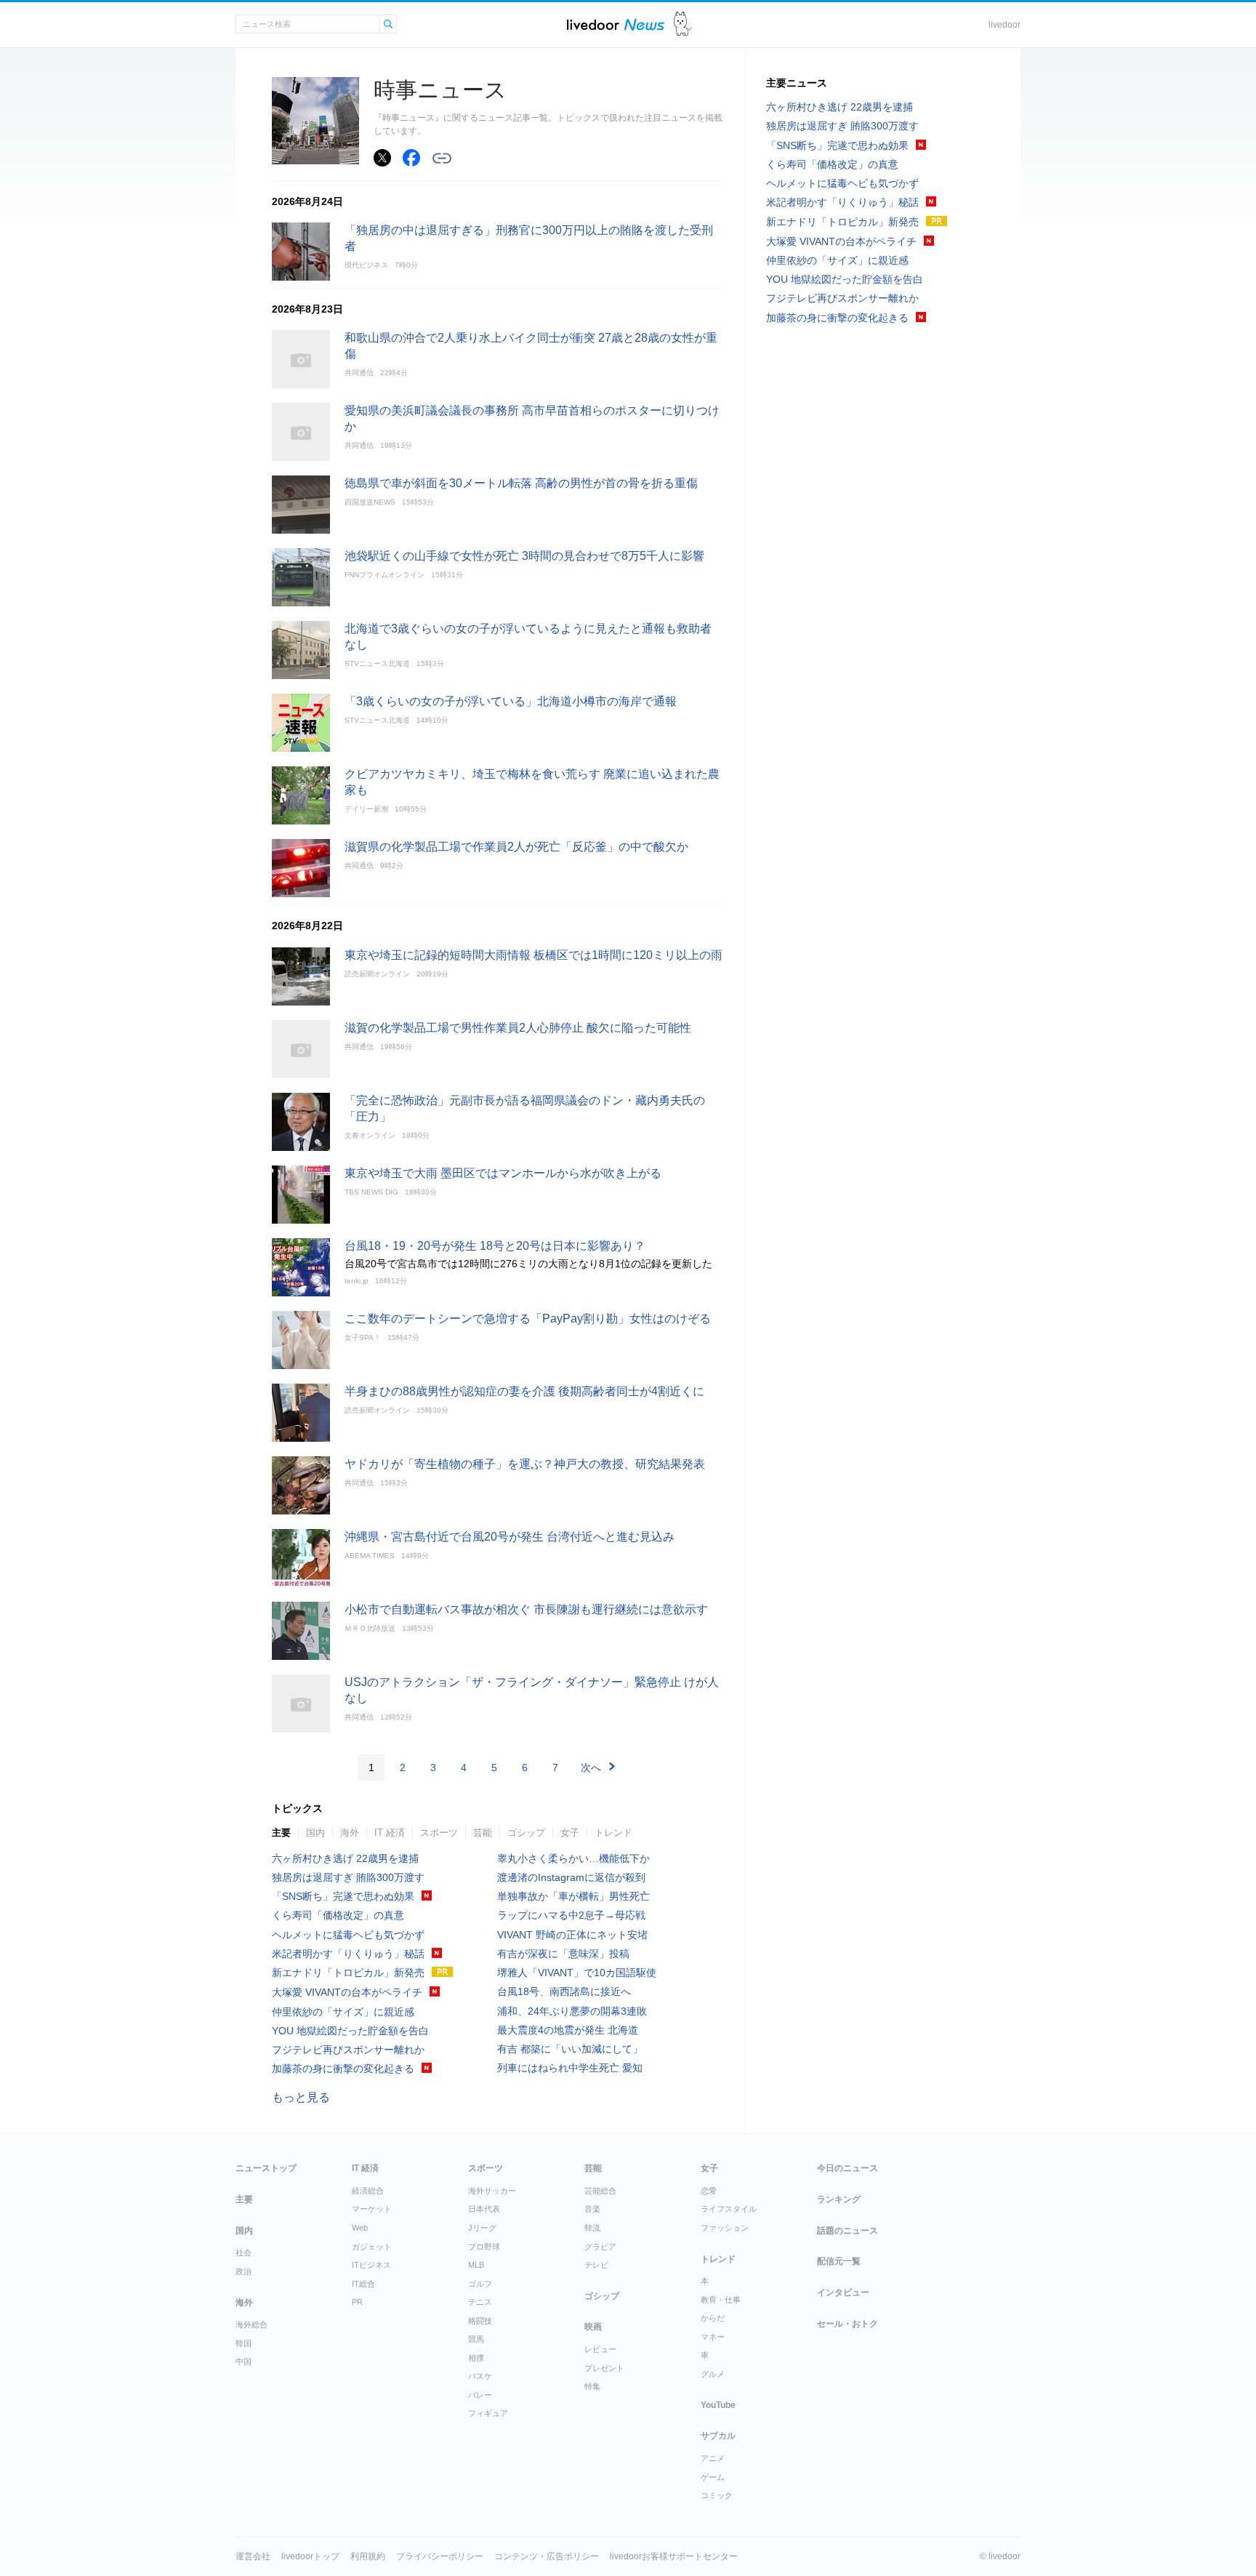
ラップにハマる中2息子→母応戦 (571, 1915)
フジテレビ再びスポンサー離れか (348, 2050)
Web (360, 2228)
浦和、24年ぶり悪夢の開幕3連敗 (572, 2011)
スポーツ (439, 1833)
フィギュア (488, 2413)
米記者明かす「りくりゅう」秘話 (348, 1954)
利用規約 (368, 2556)
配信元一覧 (839, 2261)
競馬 (476, 2339)
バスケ (480, 2376)
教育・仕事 (721, 2300)
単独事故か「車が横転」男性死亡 (573, 1896)
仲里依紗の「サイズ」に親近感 (343, 2012)
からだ (713, 2318)
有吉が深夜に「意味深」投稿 (563, 1954)
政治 (243, 2271)
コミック (717, 2495)
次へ (591, 1768)
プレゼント (604, 2368)
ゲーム (713, 2477)
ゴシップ (526, 1833)
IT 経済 (390, 1833)
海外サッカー (492, 2191)
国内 (315, 1833)
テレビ (596, 2265)
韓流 (592, 2228)
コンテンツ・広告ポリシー (547, 2556)
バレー (480, 2395)
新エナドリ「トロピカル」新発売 (348, 1973)
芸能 (483, 1833)
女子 (570, 1833)
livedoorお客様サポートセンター (674, 2556)
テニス (480, 2302)
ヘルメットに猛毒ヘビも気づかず (348, 1935)
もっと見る (301, 2097)
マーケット (372, 2209)
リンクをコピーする (442, 159)
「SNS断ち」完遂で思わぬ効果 (343, 1896)
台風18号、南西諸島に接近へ (564, 1991)
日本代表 (484, 2209)
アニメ (713, 2458)
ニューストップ (266, 2168)
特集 (592, 2386)
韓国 (243, 2343)
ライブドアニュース (616, 24)
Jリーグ (482, 2228)
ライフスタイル (729, 2209)
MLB (476, 2265)
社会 (243, 2252)
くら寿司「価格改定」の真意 (338, 1915)
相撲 (476, 2358)
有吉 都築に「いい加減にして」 (570, 2049)
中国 (243, 2362)
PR (357, 2302)
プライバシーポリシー (440, 2556)
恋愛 (709, 2191)
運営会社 (253, 2556)
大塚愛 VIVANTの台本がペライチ (347, 1992)
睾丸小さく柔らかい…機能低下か (573, 1858)
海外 (350, 1833)
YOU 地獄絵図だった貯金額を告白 (350, 2031)
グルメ (713, 2374)
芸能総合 (600, 2191)
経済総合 (368, 2191)
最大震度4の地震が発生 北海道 (568, 2030)
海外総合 (251, 2324)
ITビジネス (371, 2265)
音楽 (592, 2209)
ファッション (725, 2228)
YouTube (718, 2405)
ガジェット (372, 2247)
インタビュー (843, 2292)
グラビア (600, 2247)
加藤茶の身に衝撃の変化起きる (343, 2069)
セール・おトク (848, 2324)
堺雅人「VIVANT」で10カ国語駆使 (577, 1973)
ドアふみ (683, 24)
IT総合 (363, 2284)
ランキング (839, 2199)
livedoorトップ (310, 2556)
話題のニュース (848, 2231)
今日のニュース (848, 2168)
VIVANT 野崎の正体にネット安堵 (572, 1935)
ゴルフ (480, 2284)
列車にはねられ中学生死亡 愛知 (570, 2068)
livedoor (1005, 25)
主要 (281, 1833)
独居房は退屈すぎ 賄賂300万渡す (348, 1877)
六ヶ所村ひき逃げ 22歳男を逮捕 (345, 1858)
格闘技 (480, 2321)
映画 (593, 2327)
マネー (713, 2337)
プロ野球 (484, 2247)
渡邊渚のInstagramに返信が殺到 (571, 1877)
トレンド (613, 1833)
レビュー (600, 2349)
